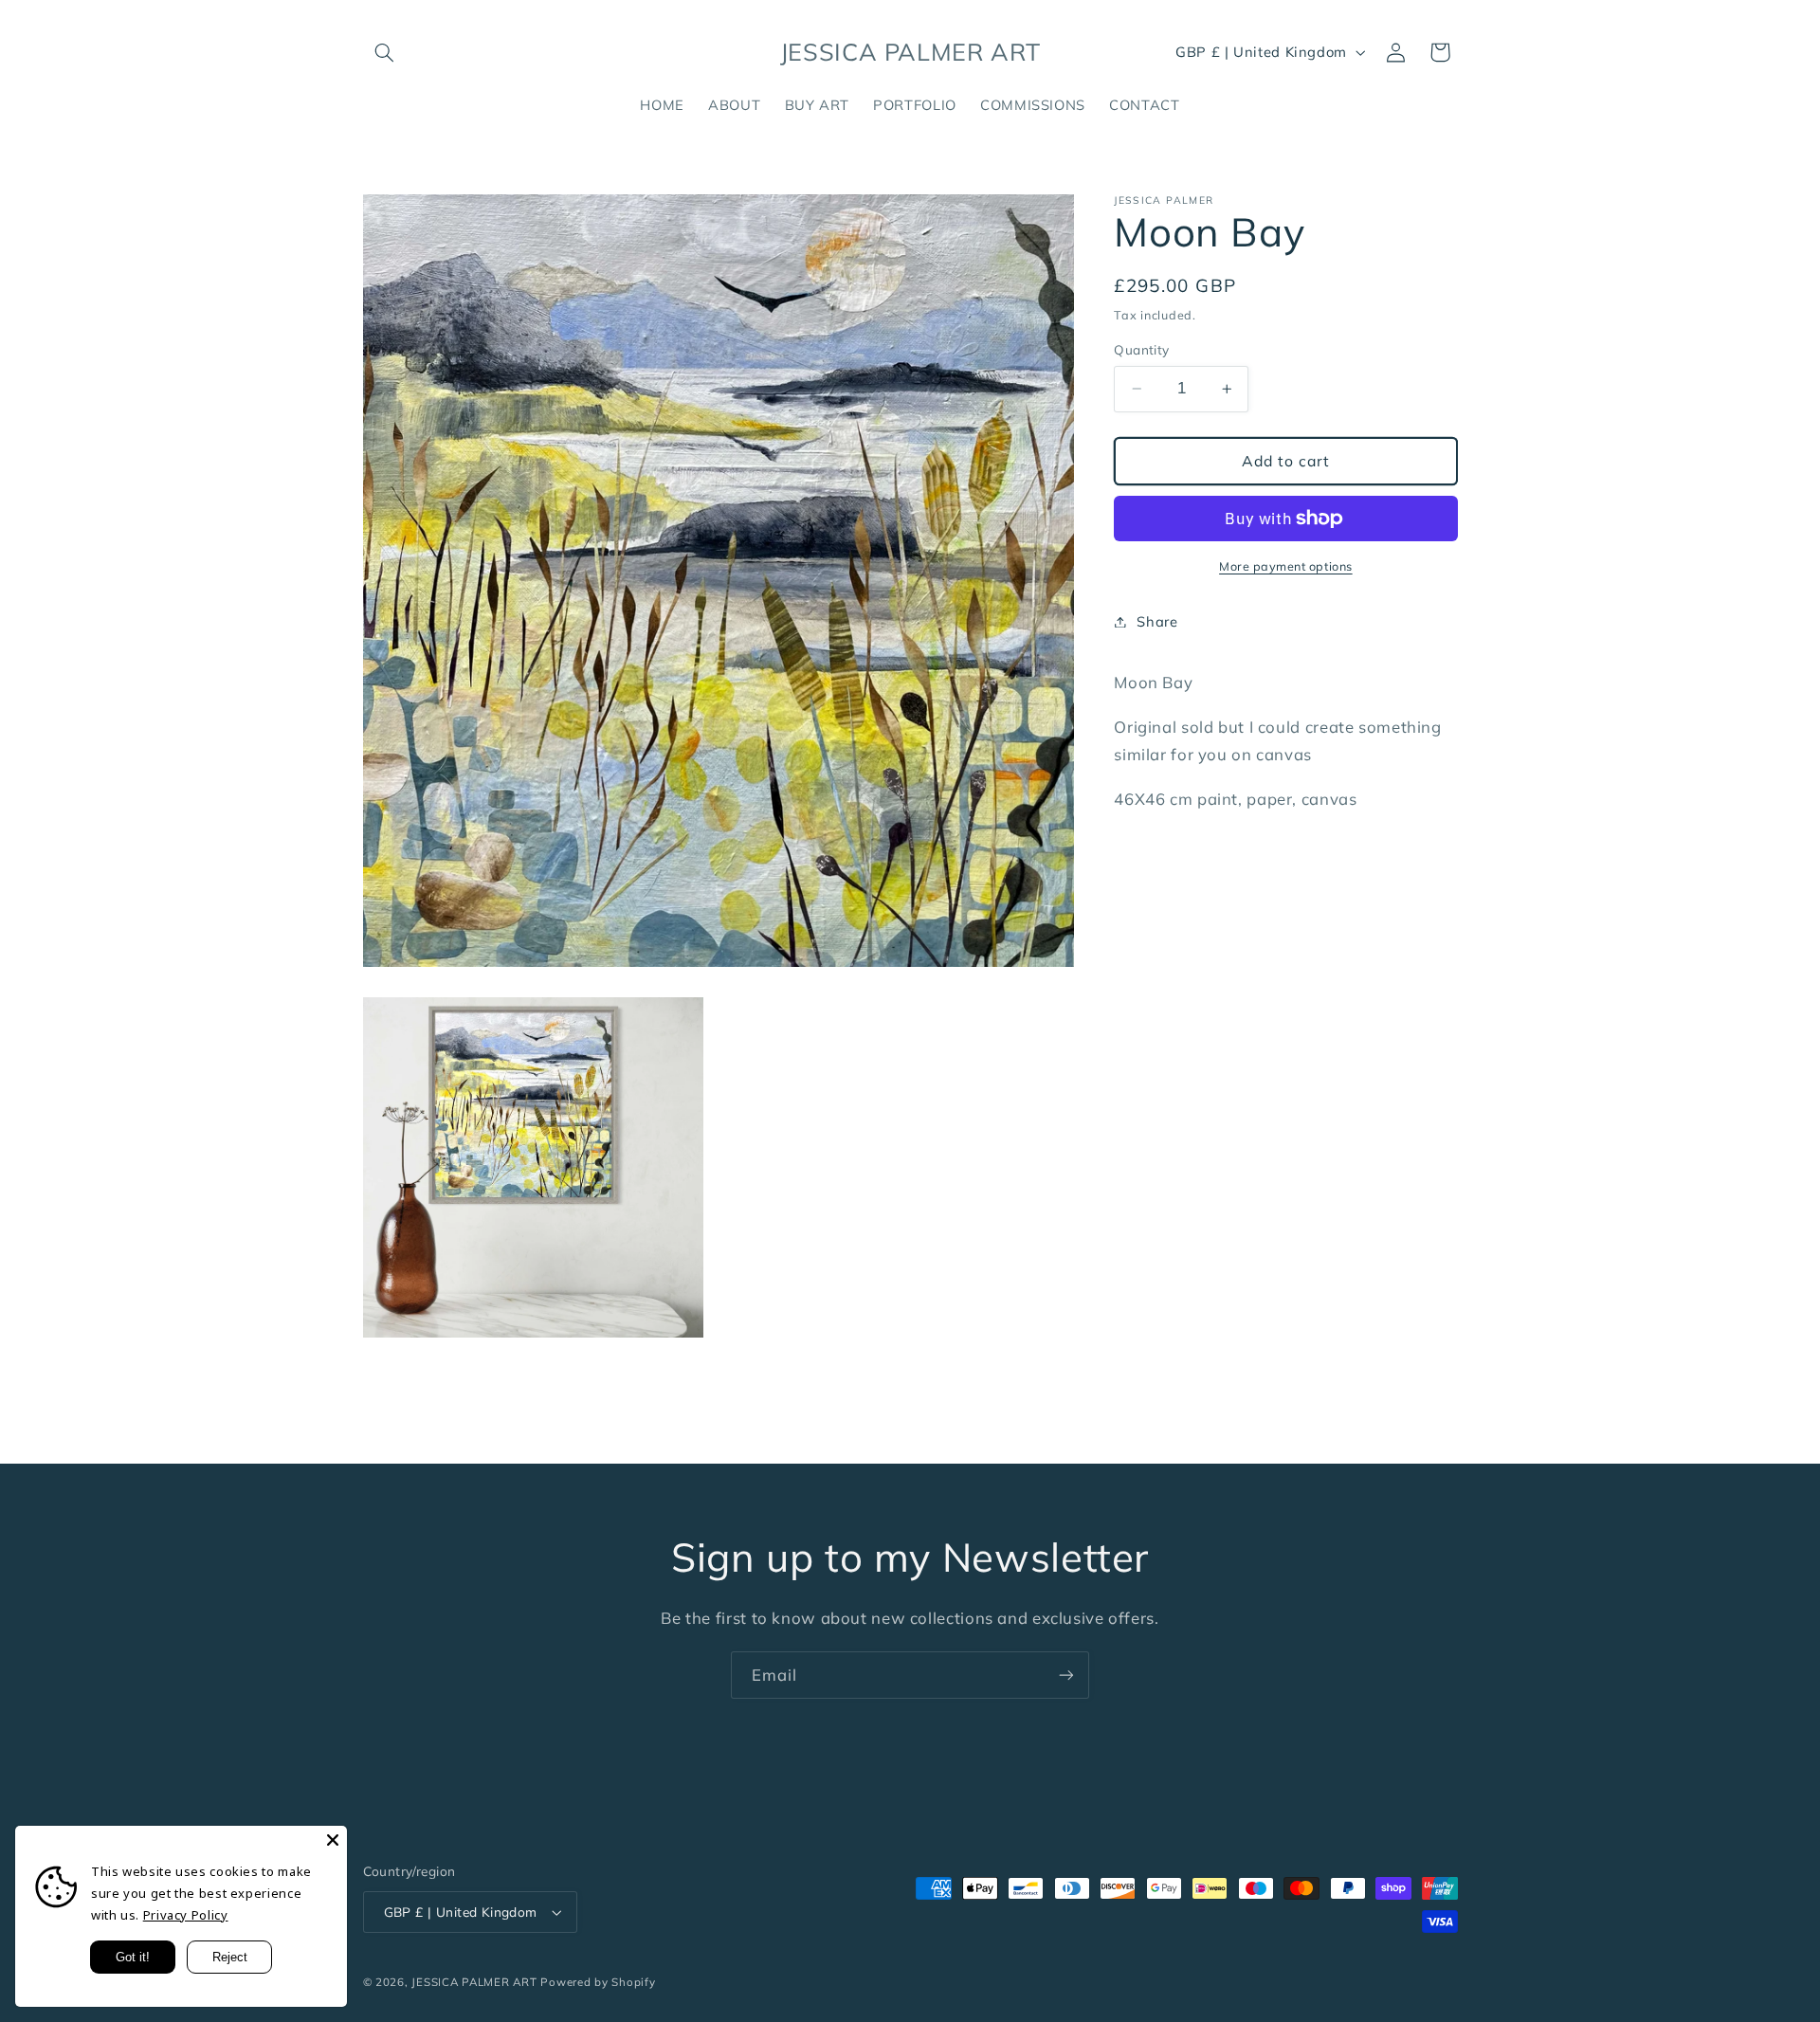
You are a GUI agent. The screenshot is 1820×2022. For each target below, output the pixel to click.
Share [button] (1157, 621)
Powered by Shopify (598, 1982)
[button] (385, 52)
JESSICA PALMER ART (474, 1982)
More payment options (1286, 566)
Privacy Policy (186, 1915)
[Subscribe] (1066, 1675)
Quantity (1141, 349)
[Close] (333, 1840)
